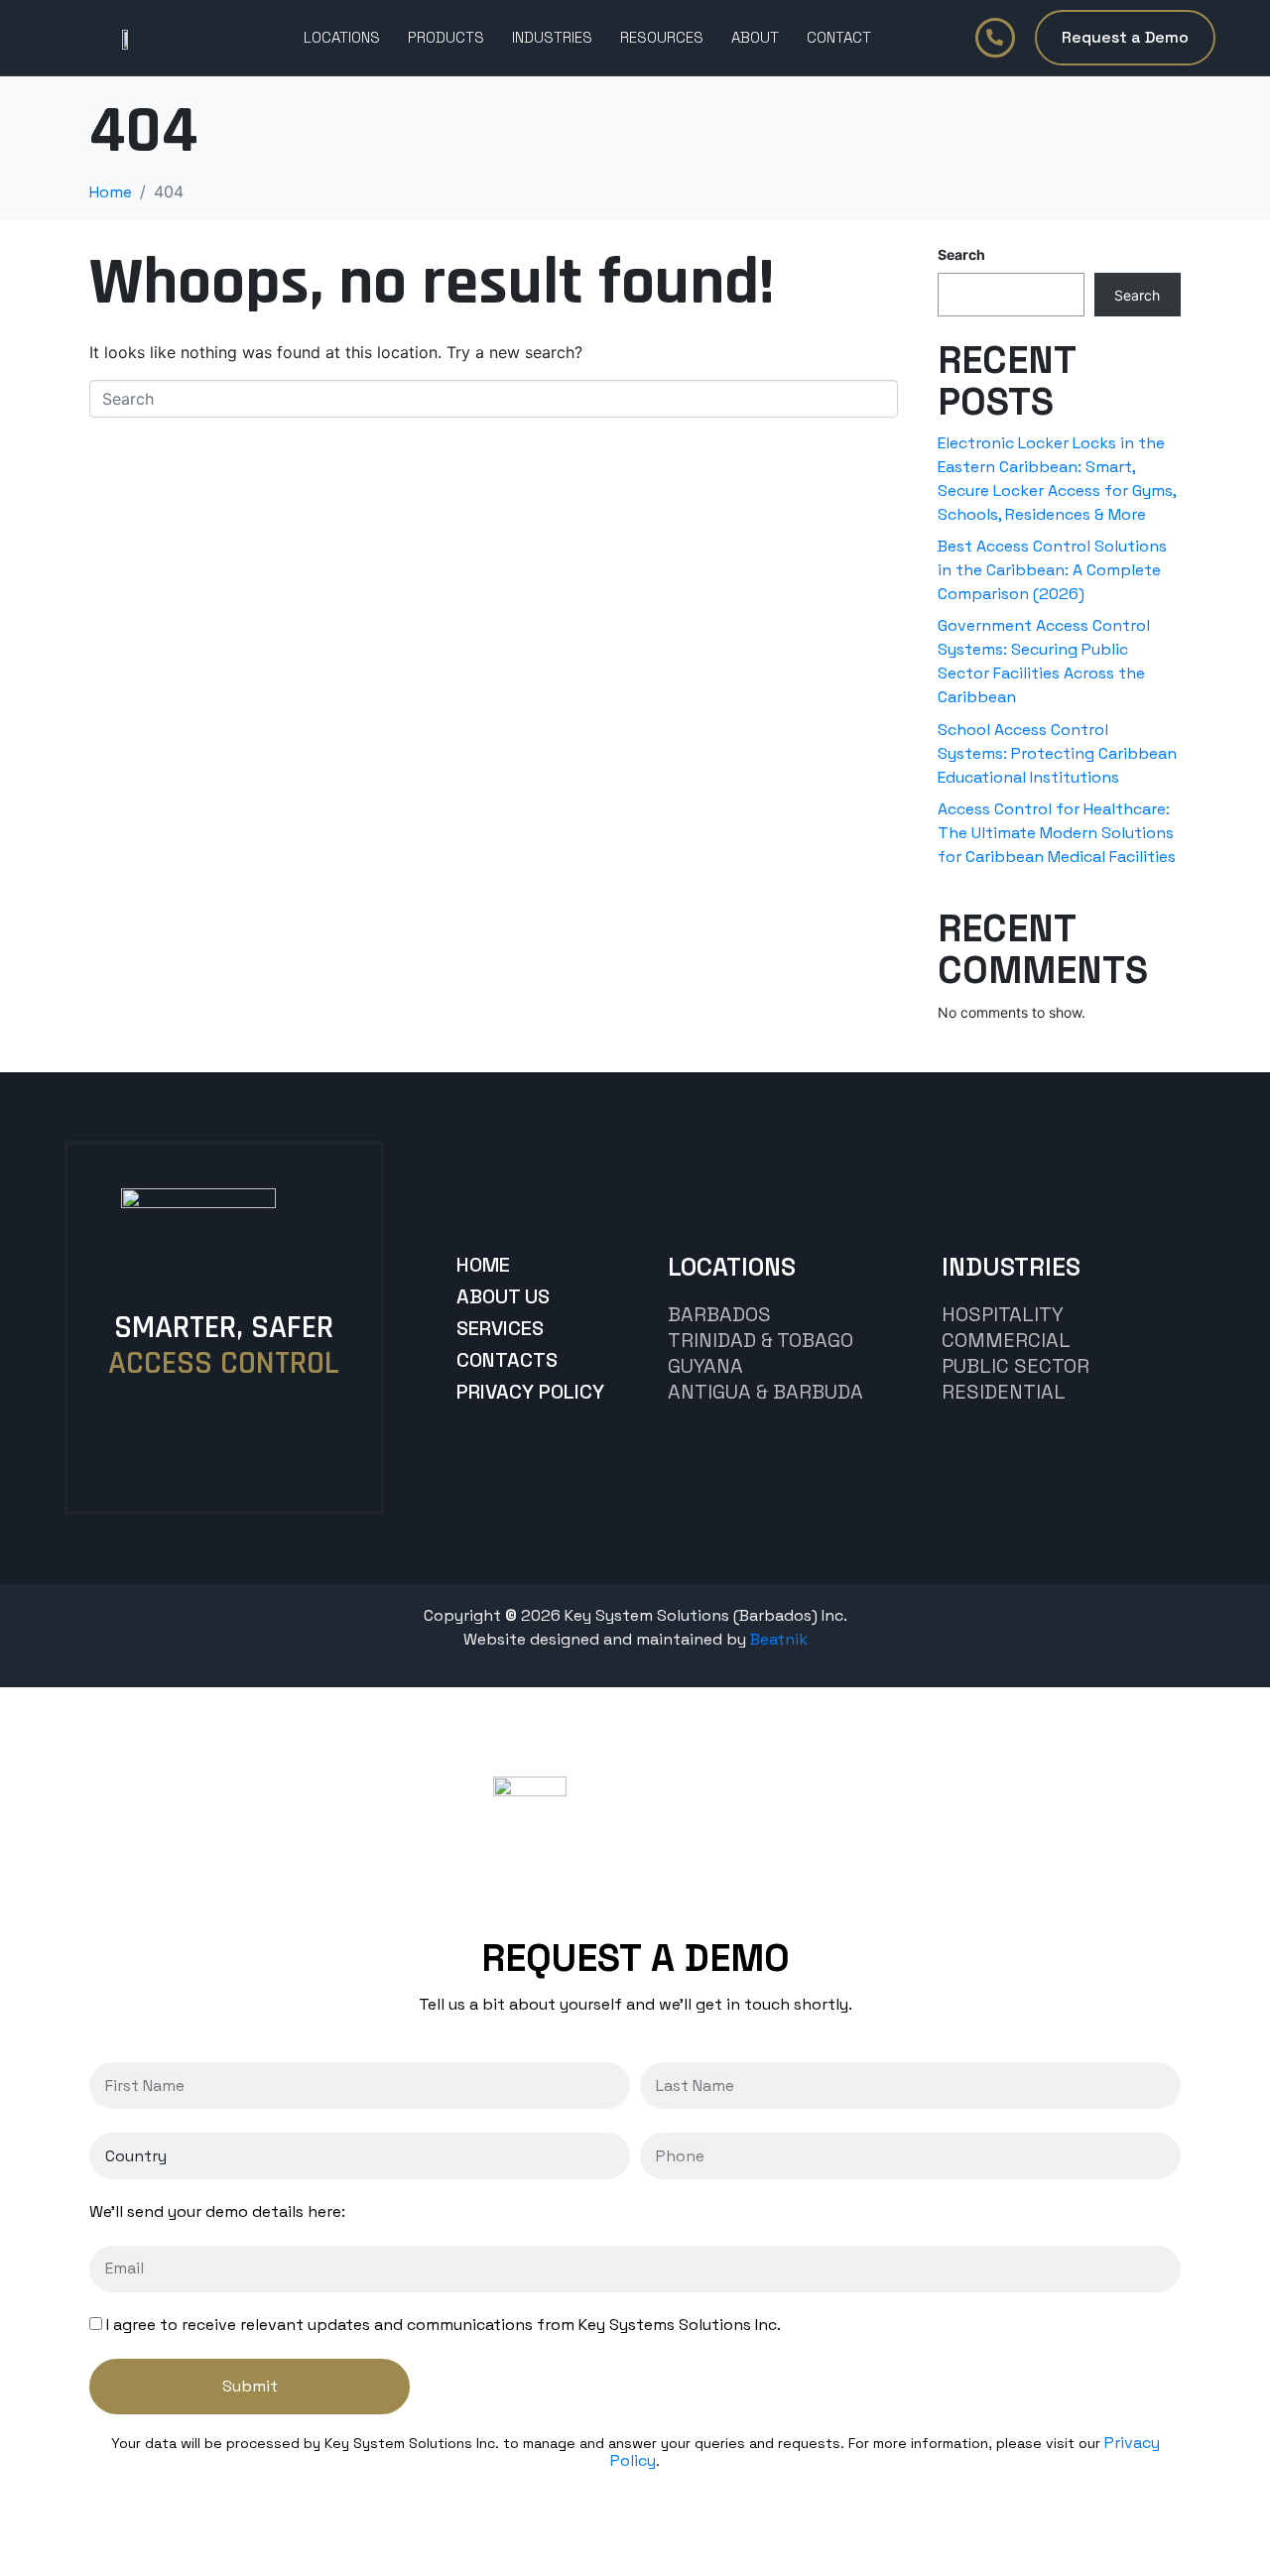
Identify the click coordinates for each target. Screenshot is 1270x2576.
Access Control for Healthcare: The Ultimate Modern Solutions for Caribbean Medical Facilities (1057, 833)
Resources (662, 37)
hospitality (1003, 1314)
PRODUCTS (446, 37)
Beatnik (779, 1639)
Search (961, 254)
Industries (552, 37)
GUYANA (705, 1366)
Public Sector (1016, 1366)
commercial (1006, 1340)
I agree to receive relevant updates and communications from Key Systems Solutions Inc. (444, 2325)
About (755, 37)
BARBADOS (719, 1314)
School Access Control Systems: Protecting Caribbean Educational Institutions (1057, 753)
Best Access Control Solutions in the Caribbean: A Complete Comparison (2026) (1052, 570)
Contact (839, 37)
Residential (1004, 1392)
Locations (342, 37)
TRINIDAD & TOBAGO (761, 1340)
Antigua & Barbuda (765, 1392)
